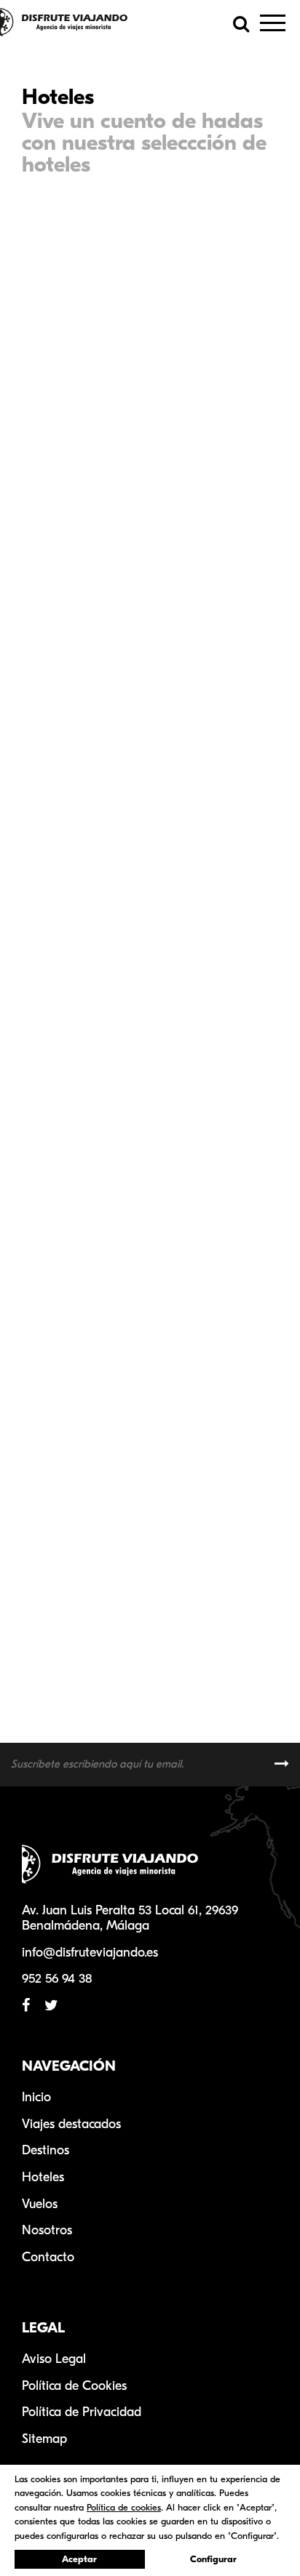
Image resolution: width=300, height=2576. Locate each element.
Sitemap (44, 2439)
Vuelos (40, 2204)
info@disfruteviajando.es (90, 1953)
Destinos (46, 2150)
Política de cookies (124, 2507)
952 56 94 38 (57, 1979)
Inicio (36, 2097)
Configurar (213, 2559)
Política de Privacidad (82, 2412)
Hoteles (43, 2177)
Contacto (48, 2257)
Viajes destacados (71, 2124)
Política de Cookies (74, 2386)
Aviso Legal (54, 2359)
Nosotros (47, 2230)
